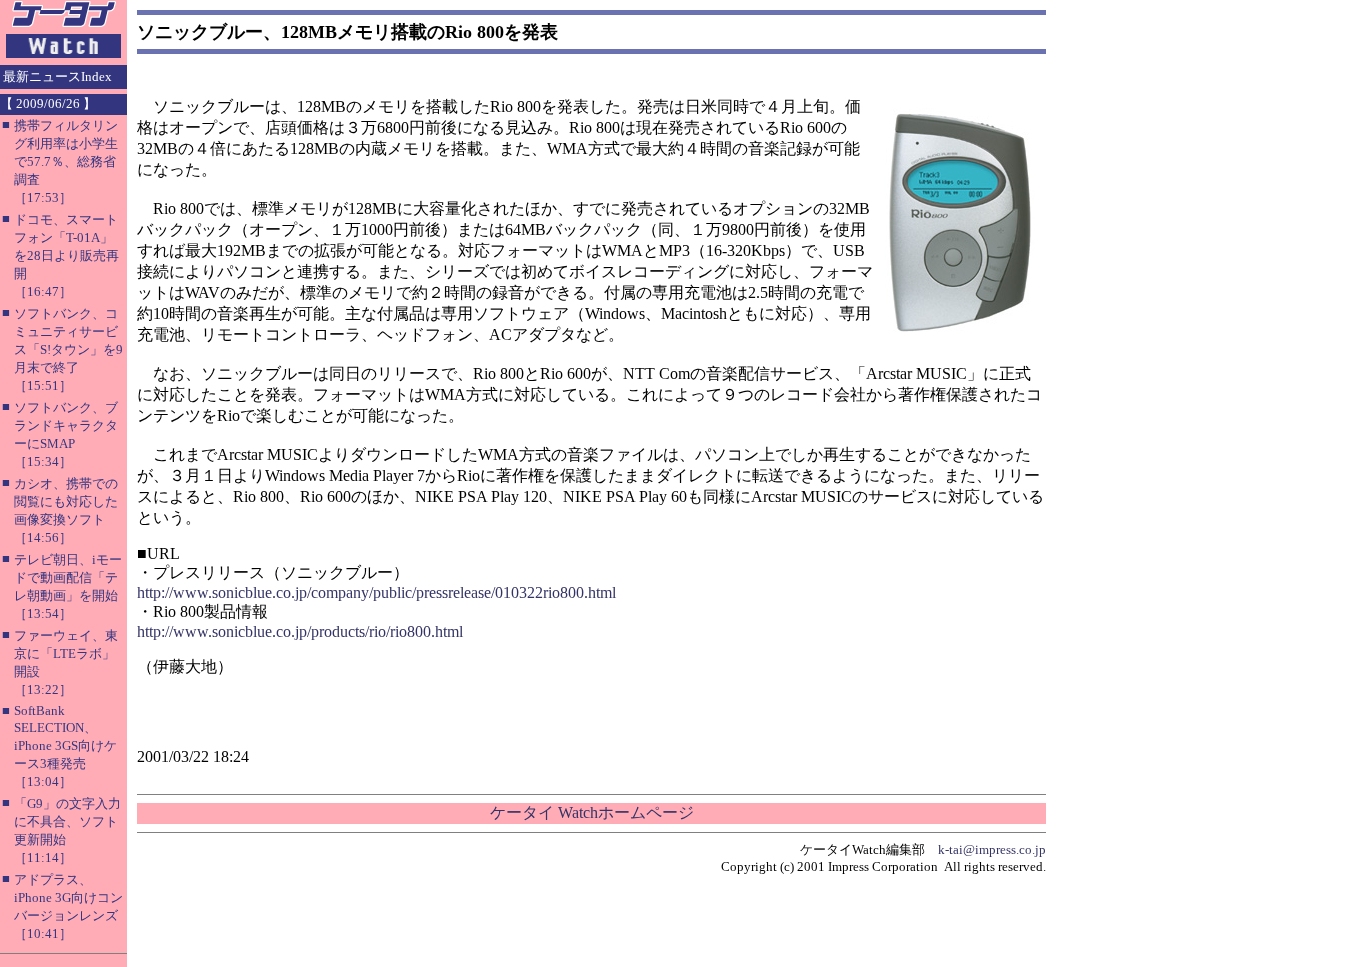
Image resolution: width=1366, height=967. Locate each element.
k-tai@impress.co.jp (992, 849)
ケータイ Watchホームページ (592, 812)
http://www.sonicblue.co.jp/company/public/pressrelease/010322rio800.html (376, 592)
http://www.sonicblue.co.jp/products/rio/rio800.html (300, 631)
